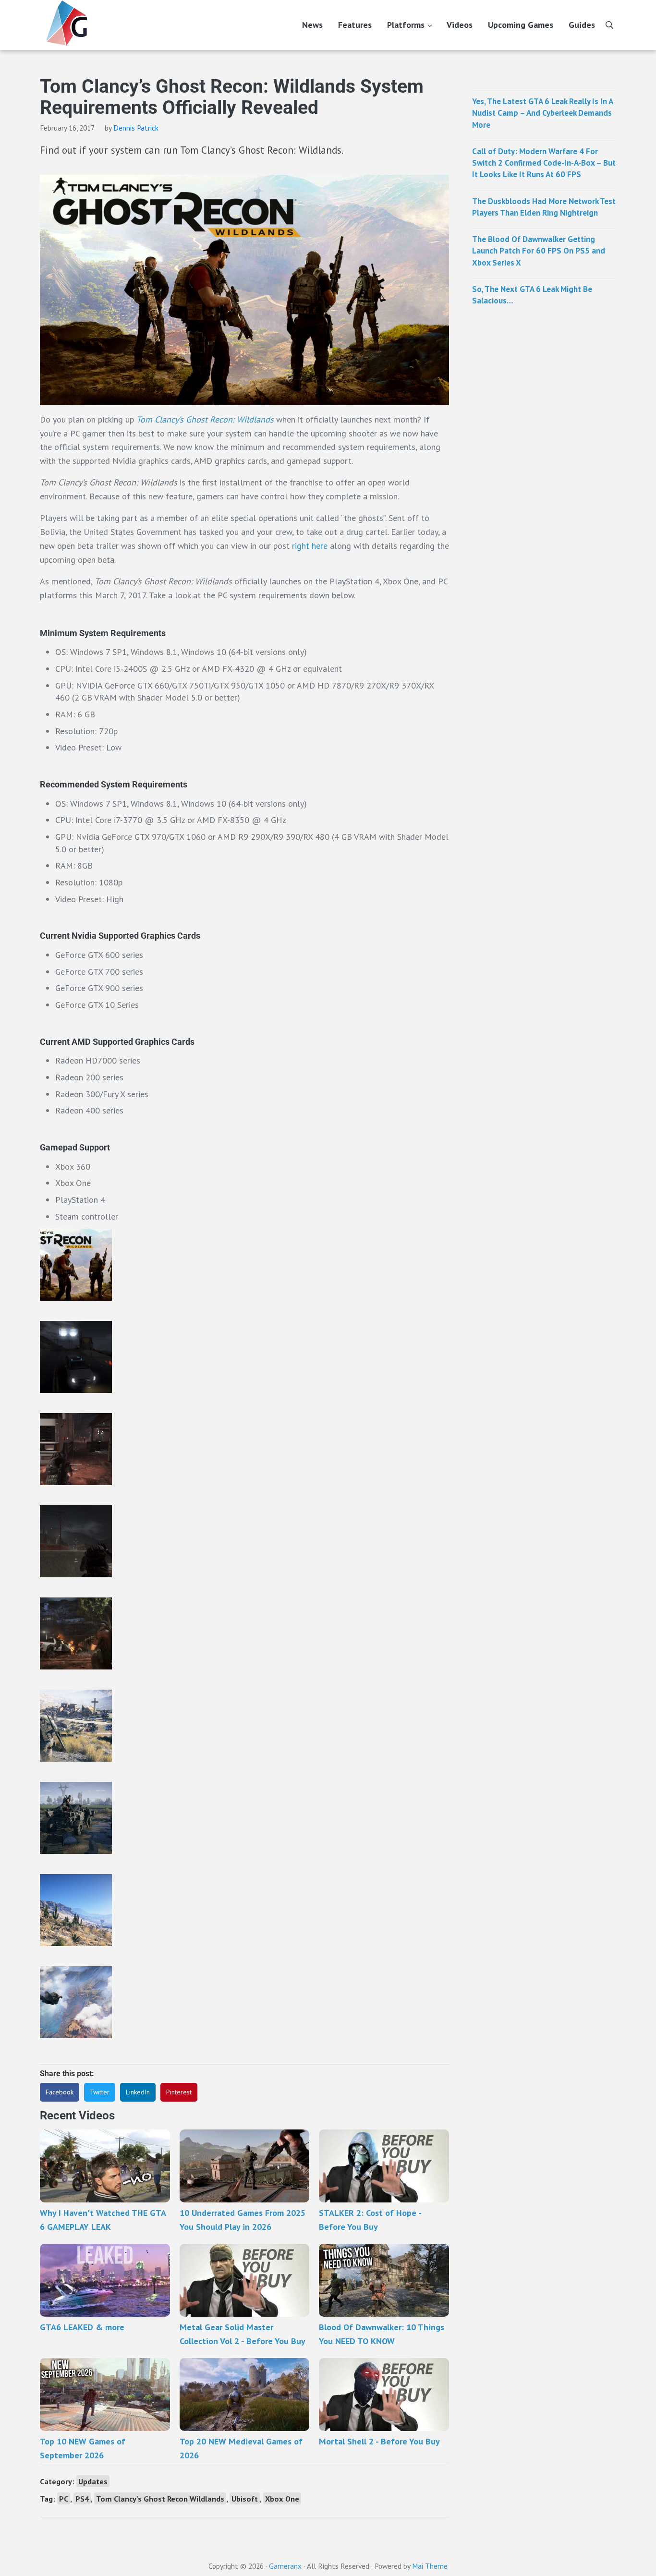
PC (64, 2498)
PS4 (82, 2498)
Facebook (60, 2092)
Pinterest (179, 2092)
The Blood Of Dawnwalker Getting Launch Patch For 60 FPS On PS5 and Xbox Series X (539, 251)
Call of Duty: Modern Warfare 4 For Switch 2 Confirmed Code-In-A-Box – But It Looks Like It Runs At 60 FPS (544, 163)
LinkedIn (138, 2092)
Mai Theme (430, 2566)
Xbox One (282, 2498)
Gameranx (285, 2566)
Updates (93, 2481)
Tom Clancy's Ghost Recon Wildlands (160, 2498)
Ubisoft (245, 2498)
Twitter (100, 2092)
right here (310, 546)
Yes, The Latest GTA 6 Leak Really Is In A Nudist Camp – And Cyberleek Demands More (542, 113)
